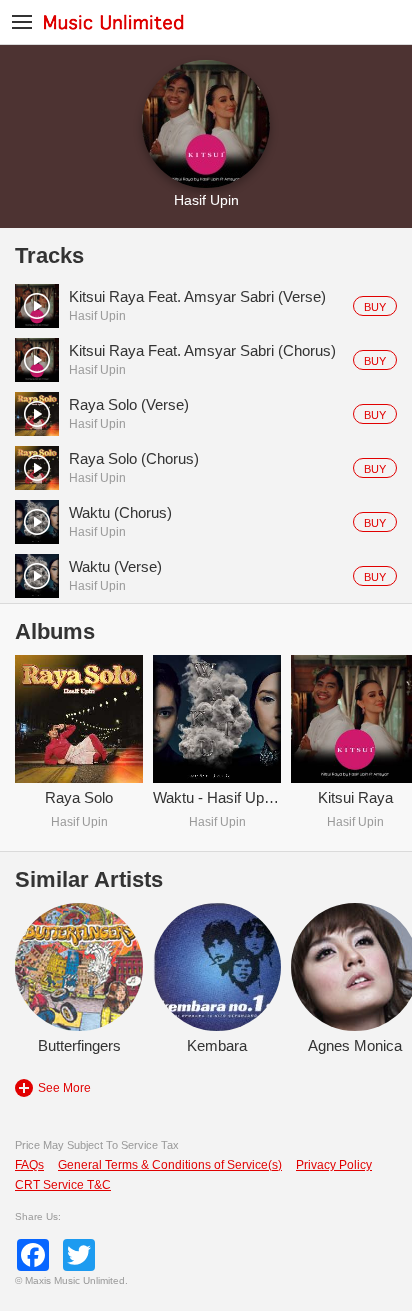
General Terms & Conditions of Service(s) (170, 1165)
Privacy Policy (334, 1165)
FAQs (29, 1165)
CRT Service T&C (63, 1185)
